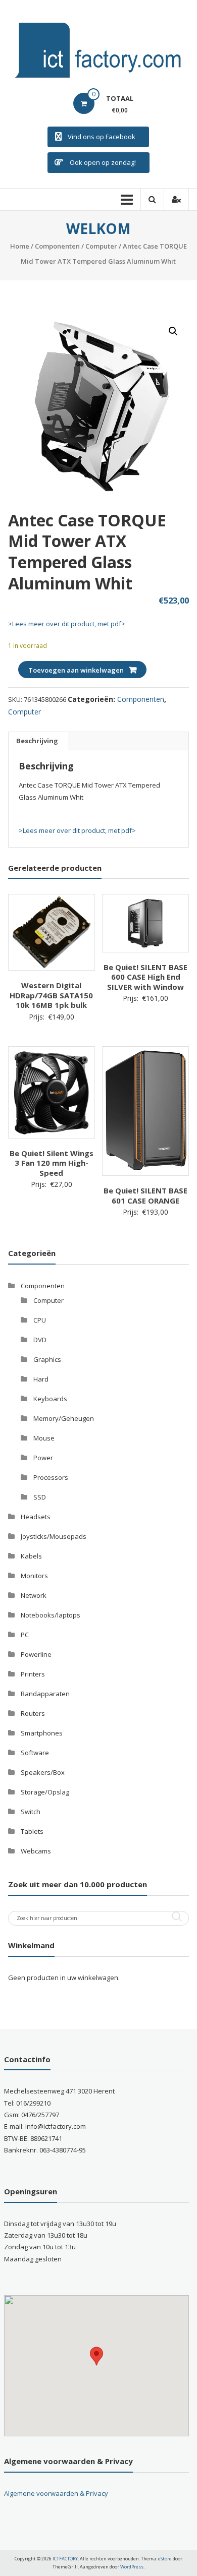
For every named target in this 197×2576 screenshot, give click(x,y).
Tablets (32, 1831)
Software (35, 1753)
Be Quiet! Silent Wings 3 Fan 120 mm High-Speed (52, 1163)
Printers (33, 1674)
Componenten (57, 246)
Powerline (36, 1654)
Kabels (31, 1556)
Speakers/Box (43, 1772)
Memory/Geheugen (64, 1418)
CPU (40, 1320)
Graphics (47, 1359)
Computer (101, 246)
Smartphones (42, 1733)
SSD (40, 1497)
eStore (165, 2559)
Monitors (34, 1576)
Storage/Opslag (45, 1792)
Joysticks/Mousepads (54, 1536)
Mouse (44, 1438)
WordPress (132, 2567)
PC (25, 1635)
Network (34, 1595)
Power (43, 1458)
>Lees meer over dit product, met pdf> (67, 624)
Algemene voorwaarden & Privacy (56, 2493)
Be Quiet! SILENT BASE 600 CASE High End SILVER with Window (145, 977)
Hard (41, 1379)
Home (20, 246)
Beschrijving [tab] (37, 741)
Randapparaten (45, 1694)
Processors (51, 1477)
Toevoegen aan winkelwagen (76, 670)
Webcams (36, 1851)
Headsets (36, 1517)
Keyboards (50, 1399)
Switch (31, 1812)
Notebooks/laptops (51, 1615)
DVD (40, 1340)
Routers (33, 1713)
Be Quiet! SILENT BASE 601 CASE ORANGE (145, 1195)
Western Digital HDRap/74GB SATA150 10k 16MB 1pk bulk (51, 995)
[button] (173, 331)
